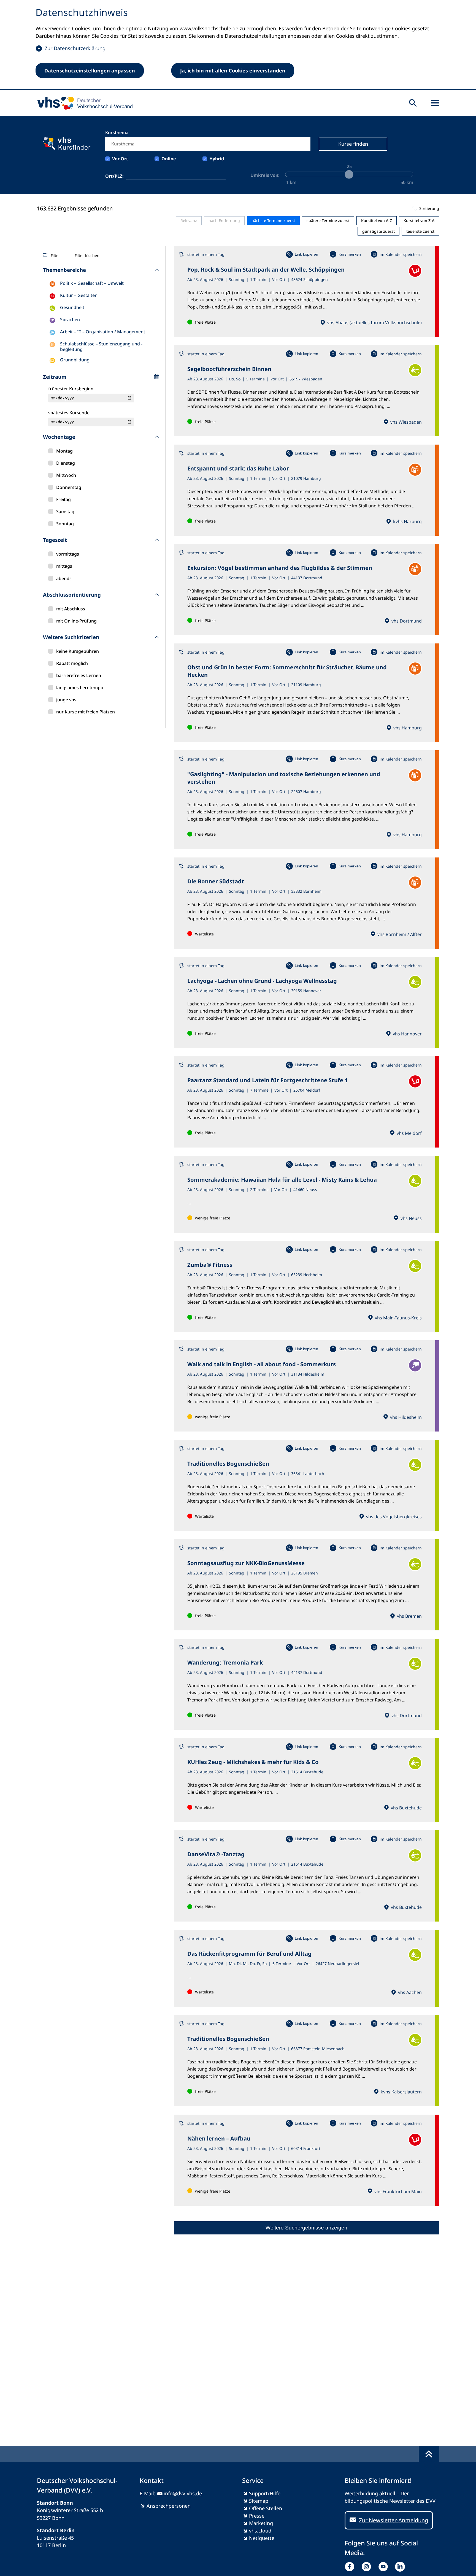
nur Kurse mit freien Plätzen (86, 712)
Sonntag (65, 524)
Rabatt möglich (72, 663)
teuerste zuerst (420, 231)
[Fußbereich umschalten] (429, 2454)
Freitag (63, 499)
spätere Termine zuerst (328, 220)
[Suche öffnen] (413, 103)
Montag (64, 451)
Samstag (65, 512)
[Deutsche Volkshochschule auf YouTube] (384, 2567)
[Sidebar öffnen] (435, 103)
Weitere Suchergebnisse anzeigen (306, 2228)
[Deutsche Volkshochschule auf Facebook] (351, 2567)
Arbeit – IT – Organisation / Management (103, 332)
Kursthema (117, 132)
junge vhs (66, 700)
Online (169, 159)
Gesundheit (72, 307)
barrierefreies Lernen (79, 675)
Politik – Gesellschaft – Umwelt (92, 283)
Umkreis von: (265, 175)
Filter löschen (87, 255)
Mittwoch (66, 475)
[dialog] (238, 45)
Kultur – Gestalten (79, 295)
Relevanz (189, 220)
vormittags (68, 554)
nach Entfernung (224, 220)
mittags (64, 566)
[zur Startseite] (83, 103)
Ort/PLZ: (114, 176)
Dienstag (66, 463)
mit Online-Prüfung (76, 621)
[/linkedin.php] (401, 2567)
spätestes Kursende (69, 413)
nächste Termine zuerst (273, 220)
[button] (306, 209)
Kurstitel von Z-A (419, 220)
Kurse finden (353, 144)
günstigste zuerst (378, 231)
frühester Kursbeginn (71, 389)
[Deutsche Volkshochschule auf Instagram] (368, 2567)
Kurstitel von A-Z (377, 220)
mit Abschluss (71, 609)
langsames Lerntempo (80, 688)
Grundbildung (75, 360)
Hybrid (217, 159)
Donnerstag (69, 487)
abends (64, 578)
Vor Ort (120, 159)
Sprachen (70, 320)
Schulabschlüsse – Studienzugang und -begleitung (101, 347)
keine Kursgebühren (78, 651)
